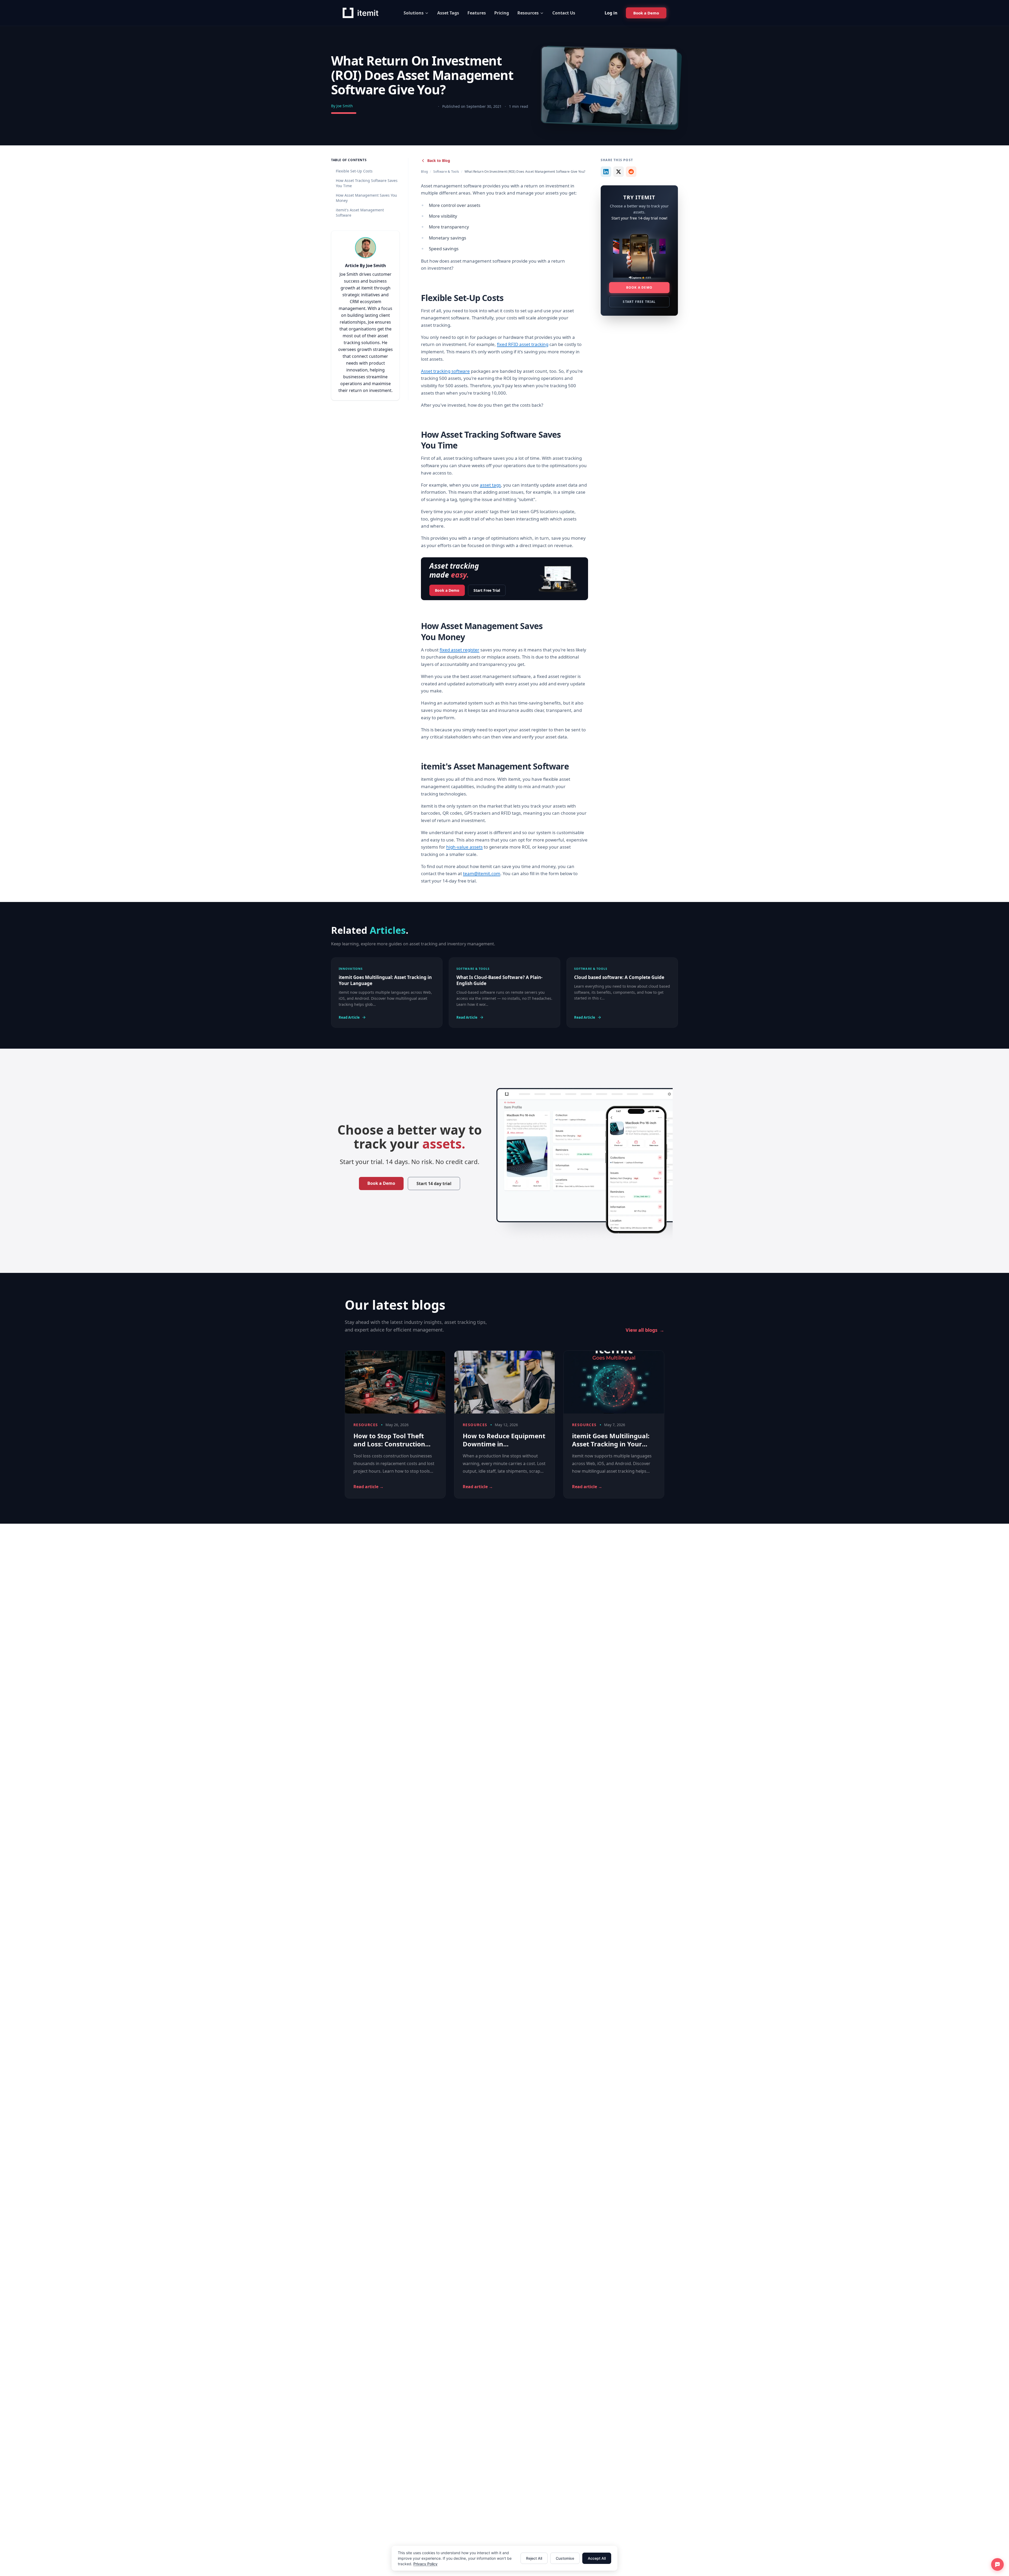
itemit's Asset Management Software (360, 213)
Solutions (414, 13)
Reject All (534, 2558)
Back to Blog (439, 160)
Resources (528, 13)
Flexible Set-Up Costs (354, 171)
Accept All (597, 2558)
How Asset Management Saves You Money (366, 198)
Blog (424, 172)
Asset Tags (448, 13)
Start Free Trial (487, 590)
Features (477, 13)
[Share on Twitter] (619, 172)
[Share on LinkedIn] (606, 172)
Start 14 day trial (434, 1184)
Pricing (502, 13)
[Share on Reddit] (631, 172)
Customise (565, 2558)
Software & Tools (446, 172)
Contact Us (564, 13)
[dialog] (504, 2558)
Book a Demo (447, 590)
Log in (611, 13)
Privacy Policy (425, 2564)
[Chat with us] (997, 2564)
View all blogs (645, 1330)
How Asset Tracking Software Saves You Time (367, 183)
